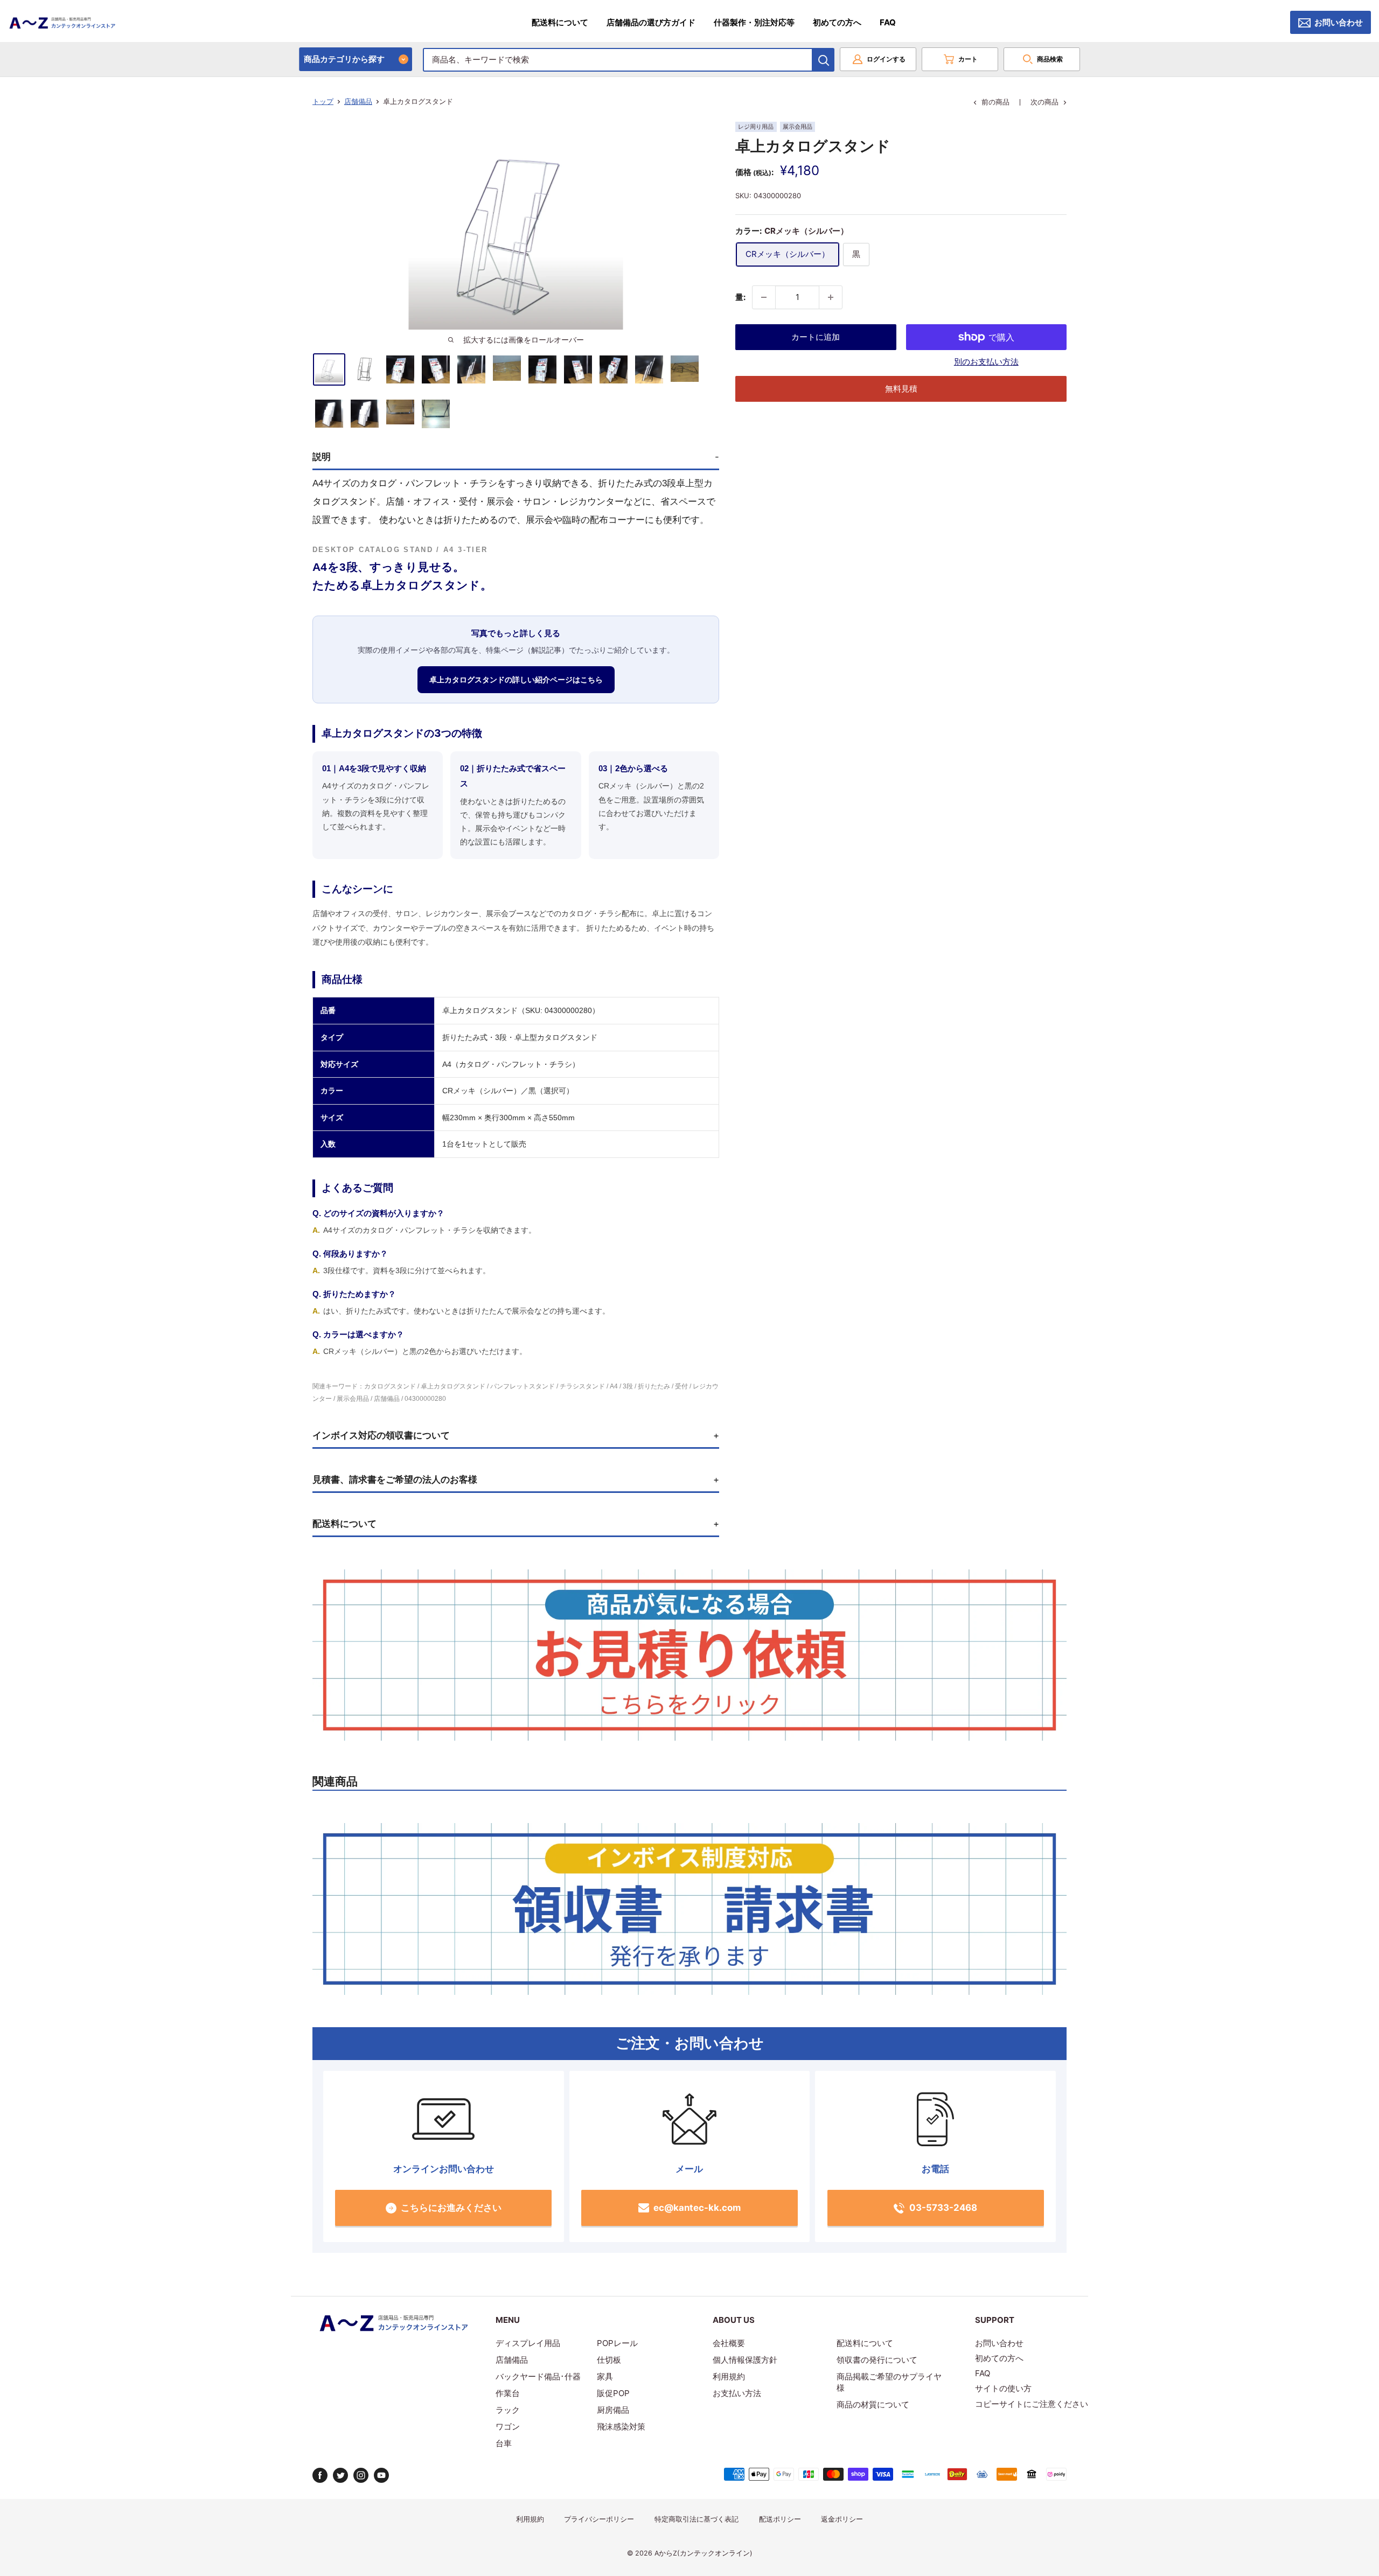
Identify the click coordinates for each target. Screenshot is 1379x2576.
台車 (504, 2443)
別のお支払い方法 (986, 362)
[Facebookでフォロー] (320, 2475)
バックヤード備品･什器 (538, 2376)
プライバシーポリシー (599, 2519)
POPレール (617, 2343)
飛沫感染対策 (621, 2427)
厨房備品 (613, 2410)
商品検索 (1050, 59)
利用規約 (729, 2376)
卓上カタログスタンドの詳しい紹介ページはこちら (516, 680)
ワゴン (508, 2427)
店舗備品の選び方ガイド (651, 22)
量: (740, 297)
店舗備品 (358, 101)
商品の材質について (873, 2404)
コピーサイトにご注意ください (1032, 2404)
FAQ (888, 22)
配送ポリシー (780, 2519)
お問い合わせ (1339, 22)
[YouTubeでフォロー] (381, 2475)
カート (968, 59)
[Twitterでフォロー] (340, 2475)
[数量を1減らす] (764, 297)
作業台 (508, 2393)
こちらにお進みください (451, 2208)
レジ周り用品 (756, 127)
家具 (605, 2376)
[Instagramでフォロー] (361, 2475)
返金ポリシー (842, 2519)
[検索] (824, 60)
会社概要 (729, 2343)
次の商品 (1044, 102)
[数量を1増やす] (831, 297)
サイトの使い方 (1003, 2388)
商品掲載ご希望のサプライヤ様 (889, 2382)
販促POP (613, 2393)
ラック (508, 2410)
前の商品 (995, 102)
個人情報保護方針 (745, 2360)
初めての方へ (837, 22)
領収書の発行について (877, 2360)
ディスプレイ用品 (528, 2343)
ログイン (886, 59)
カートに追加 (816, 337)
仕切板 (609, 2360)
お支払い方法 (737, 2393)
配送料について (560, 22)
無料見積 (901, 389)
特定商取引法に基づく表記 (697, 2519)
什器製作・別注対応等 (754, 22)
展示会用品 (798, 127)
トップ (323, 101)
